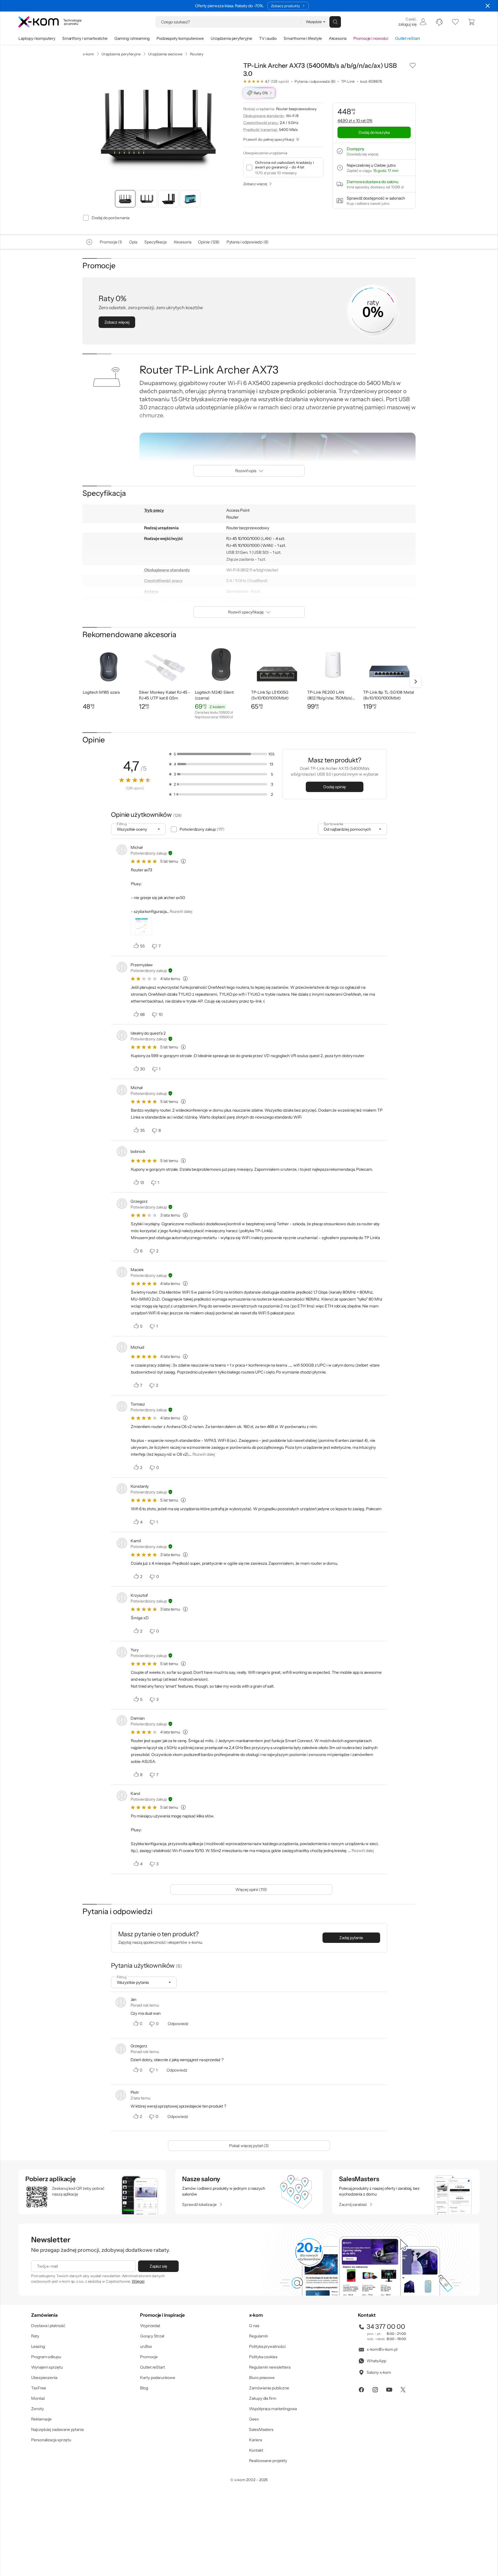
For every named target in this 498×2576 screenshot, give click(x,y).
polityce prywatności (258, 1311)
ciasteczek (200, 1264)
